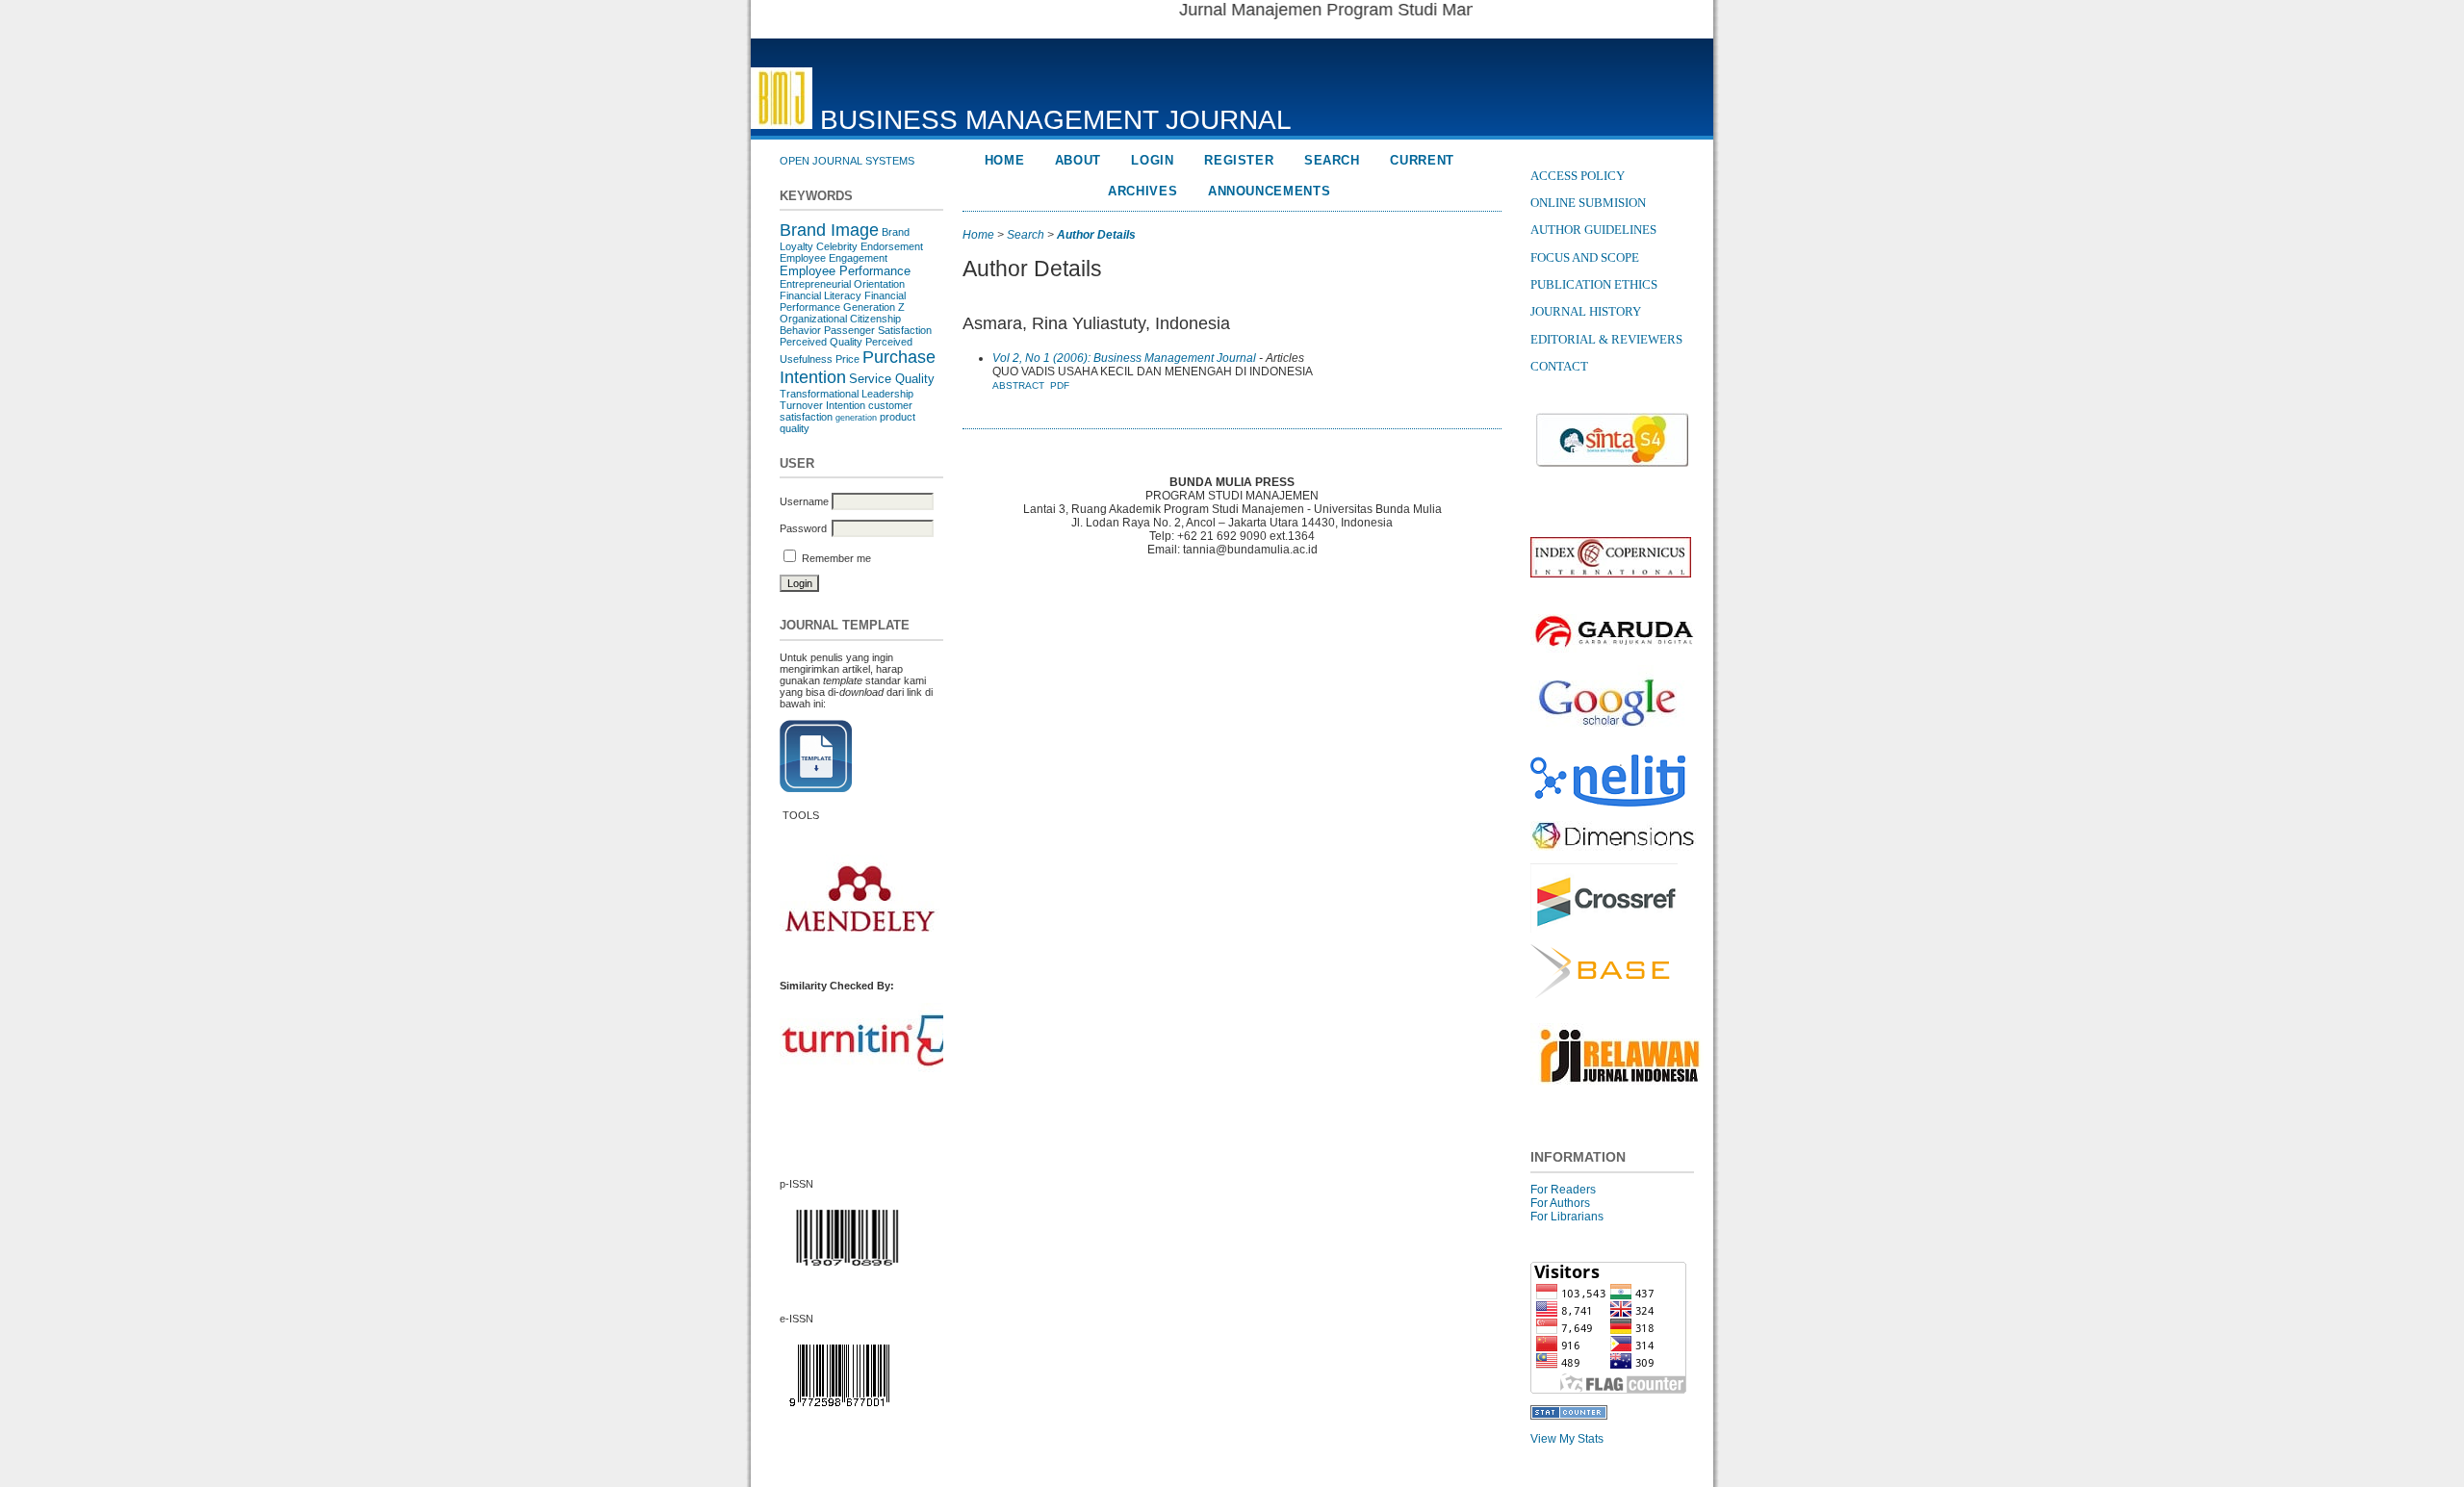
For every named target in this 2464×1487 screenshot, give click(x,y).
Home (1005, 160)
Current (1422, 160)
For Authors (1560, 1203)
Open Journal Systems (847, 161)
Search (1332, 160)
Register (1239, 160)
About (1078, 160)
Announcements (1270, 191)
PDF (1060, 385)
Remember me (836, 558)
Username (804, 501)
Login (1152, 160)
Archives (1142, 191)
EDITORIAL (1565, 339)
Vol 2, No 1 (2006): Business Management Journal (1124, 358)
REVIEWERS (1647, 339)
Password (803, 528)
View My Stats (1567, 1439)
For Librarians (1567, 1217)
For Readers (1563, 1190)
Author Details (1096, 235)
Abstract (1018, 385)
